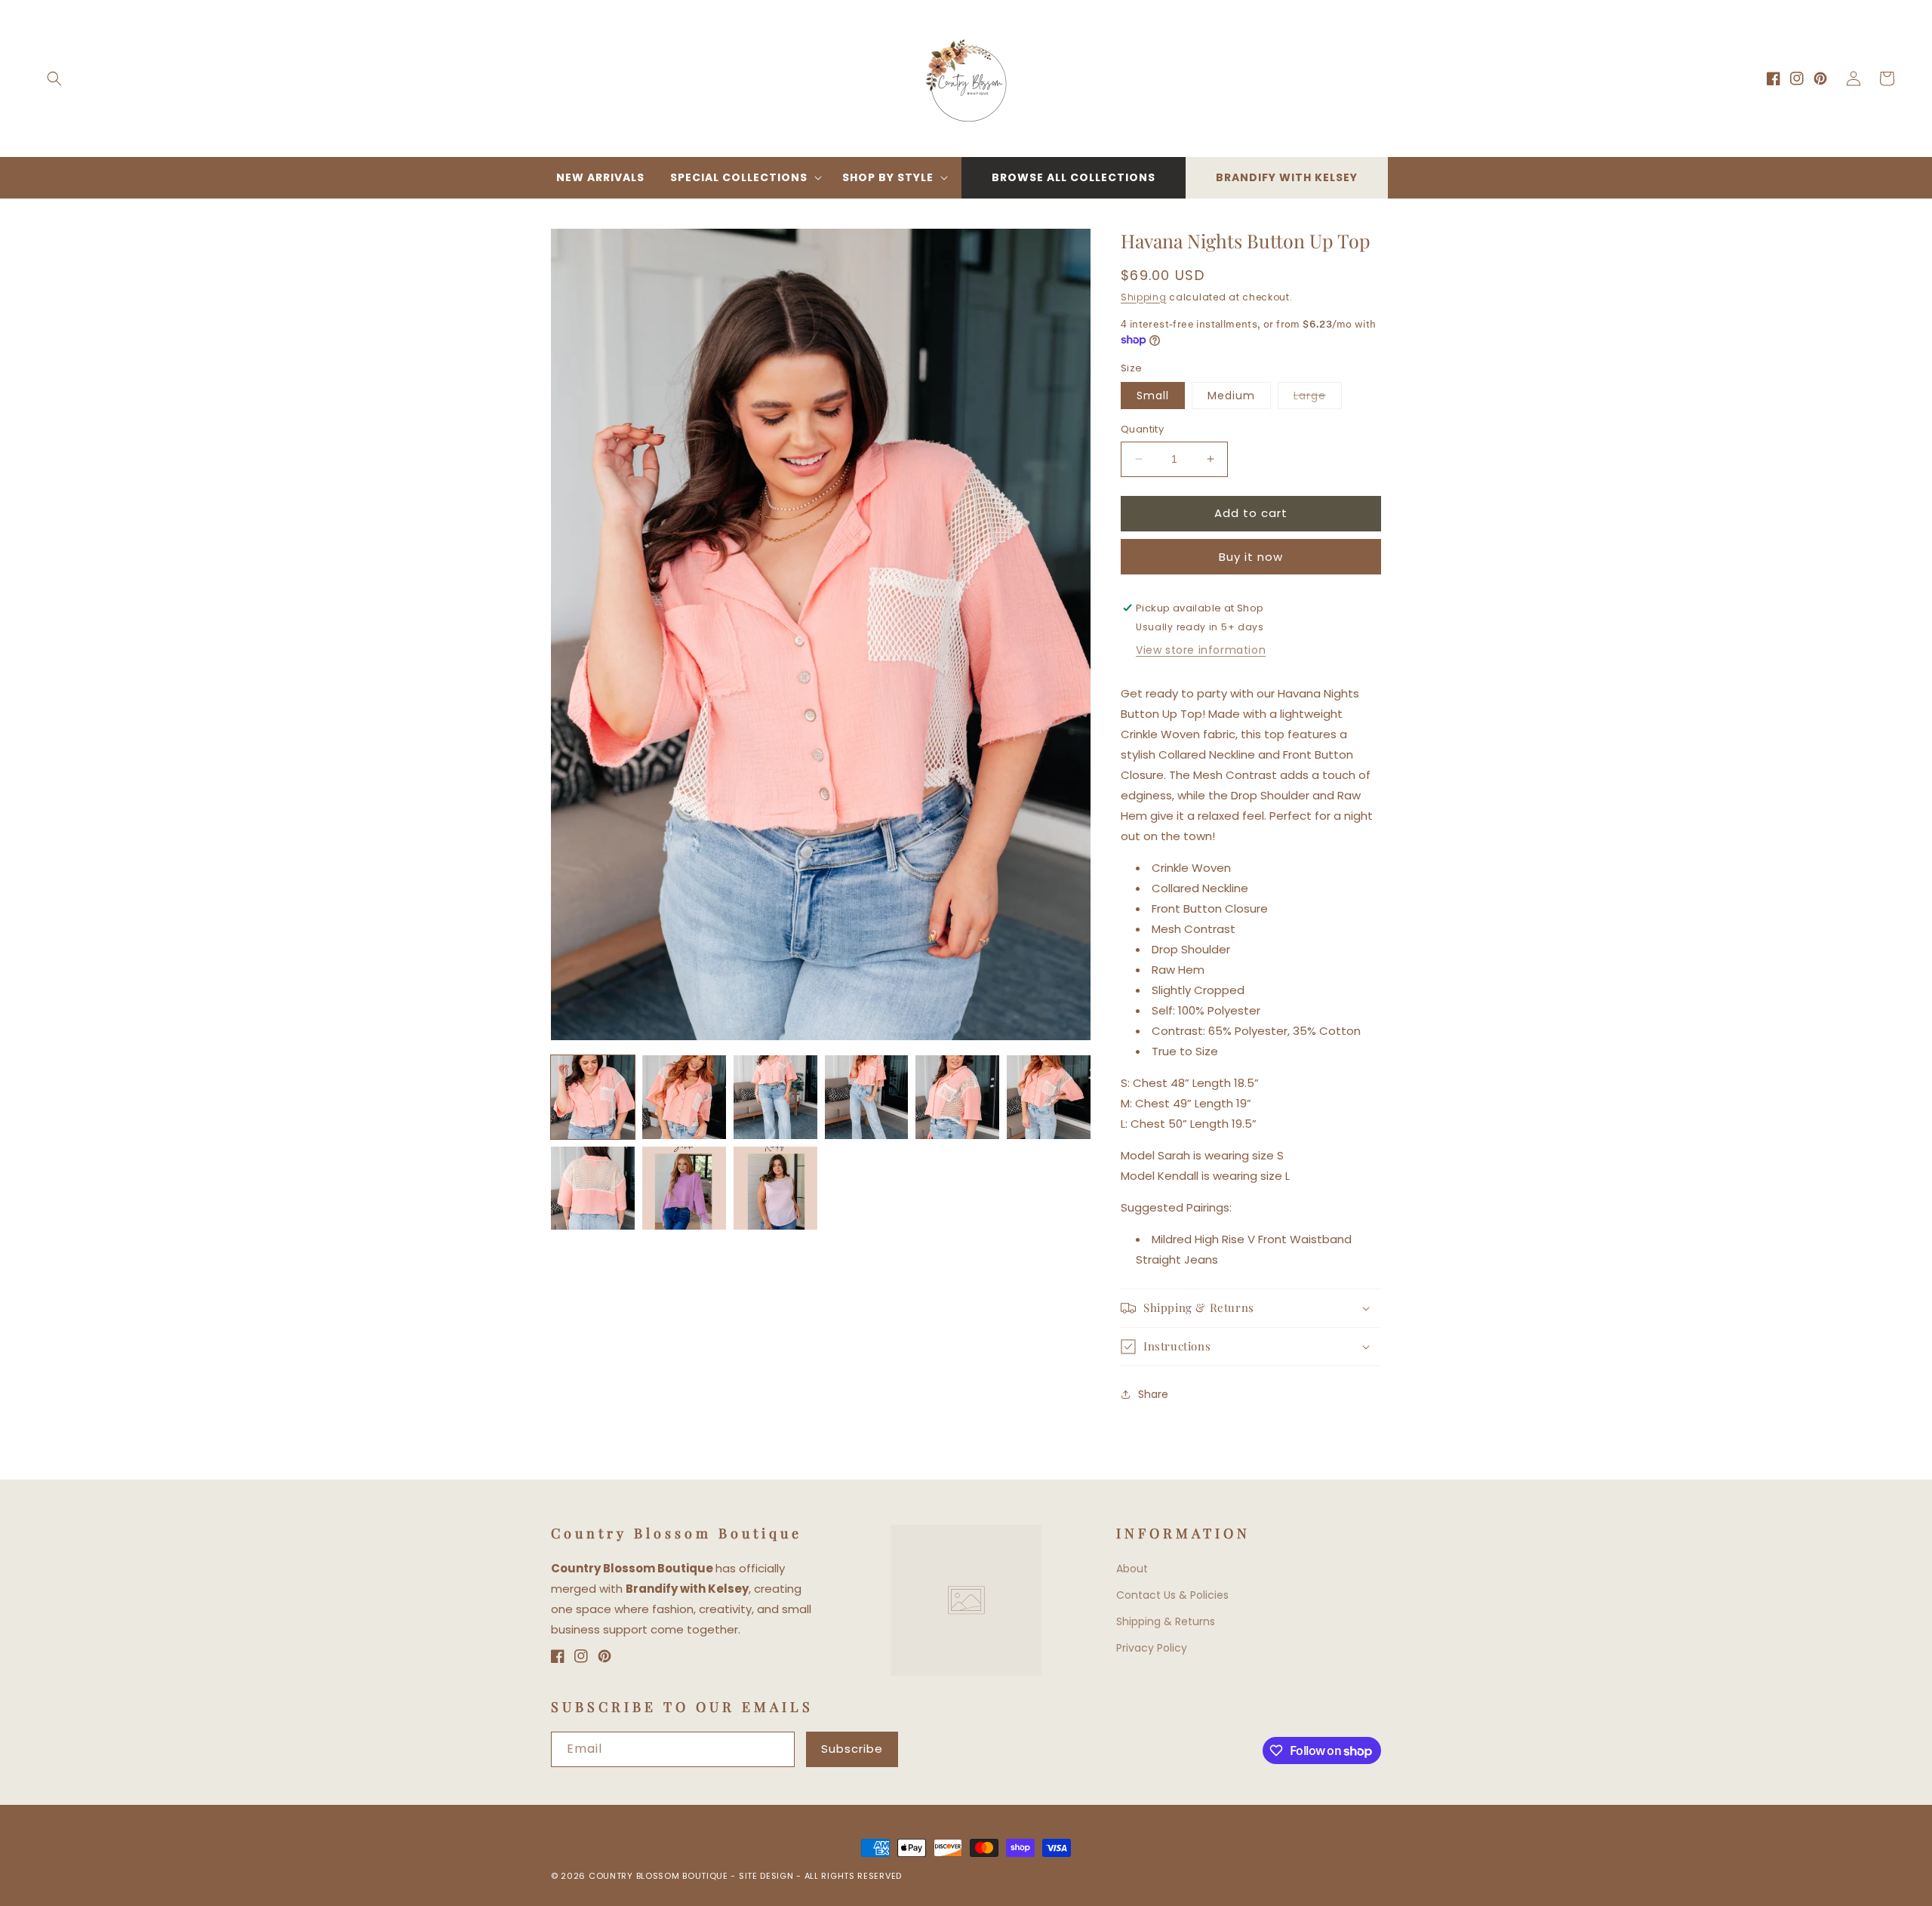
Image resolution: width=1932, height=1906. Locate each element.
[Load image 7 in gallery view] (593, 1189)
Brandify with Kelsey (1287, 177)
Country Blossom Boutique (660, 1876)
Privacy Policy (1152, 1648)
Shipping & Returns (1166, 1621)
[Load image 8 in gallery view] (684, 1189)
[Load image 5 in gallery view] (957, 1097)
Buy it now (1251, 557)
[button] (54, 79)
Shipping (1144, 297)
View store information (1201, 650)
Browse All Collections (1074, 177)
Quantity (1142, 429)
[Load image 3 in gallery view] (775, 1097)
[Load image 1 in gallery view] (593, 1097)
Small (1153, 396)
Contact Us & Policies (1172, 1595)
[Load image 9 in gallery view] (775, 1189)
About (1132, 1569)
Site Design (766, 1876)
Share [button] (1153, 1394)
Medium (1231, 396)
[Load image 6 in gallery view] (1049, 1097)
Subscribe (852, 1749)
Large (1318, 398)
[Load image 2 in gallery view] (684, 1097)
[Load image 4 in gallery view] (867, 1097)
